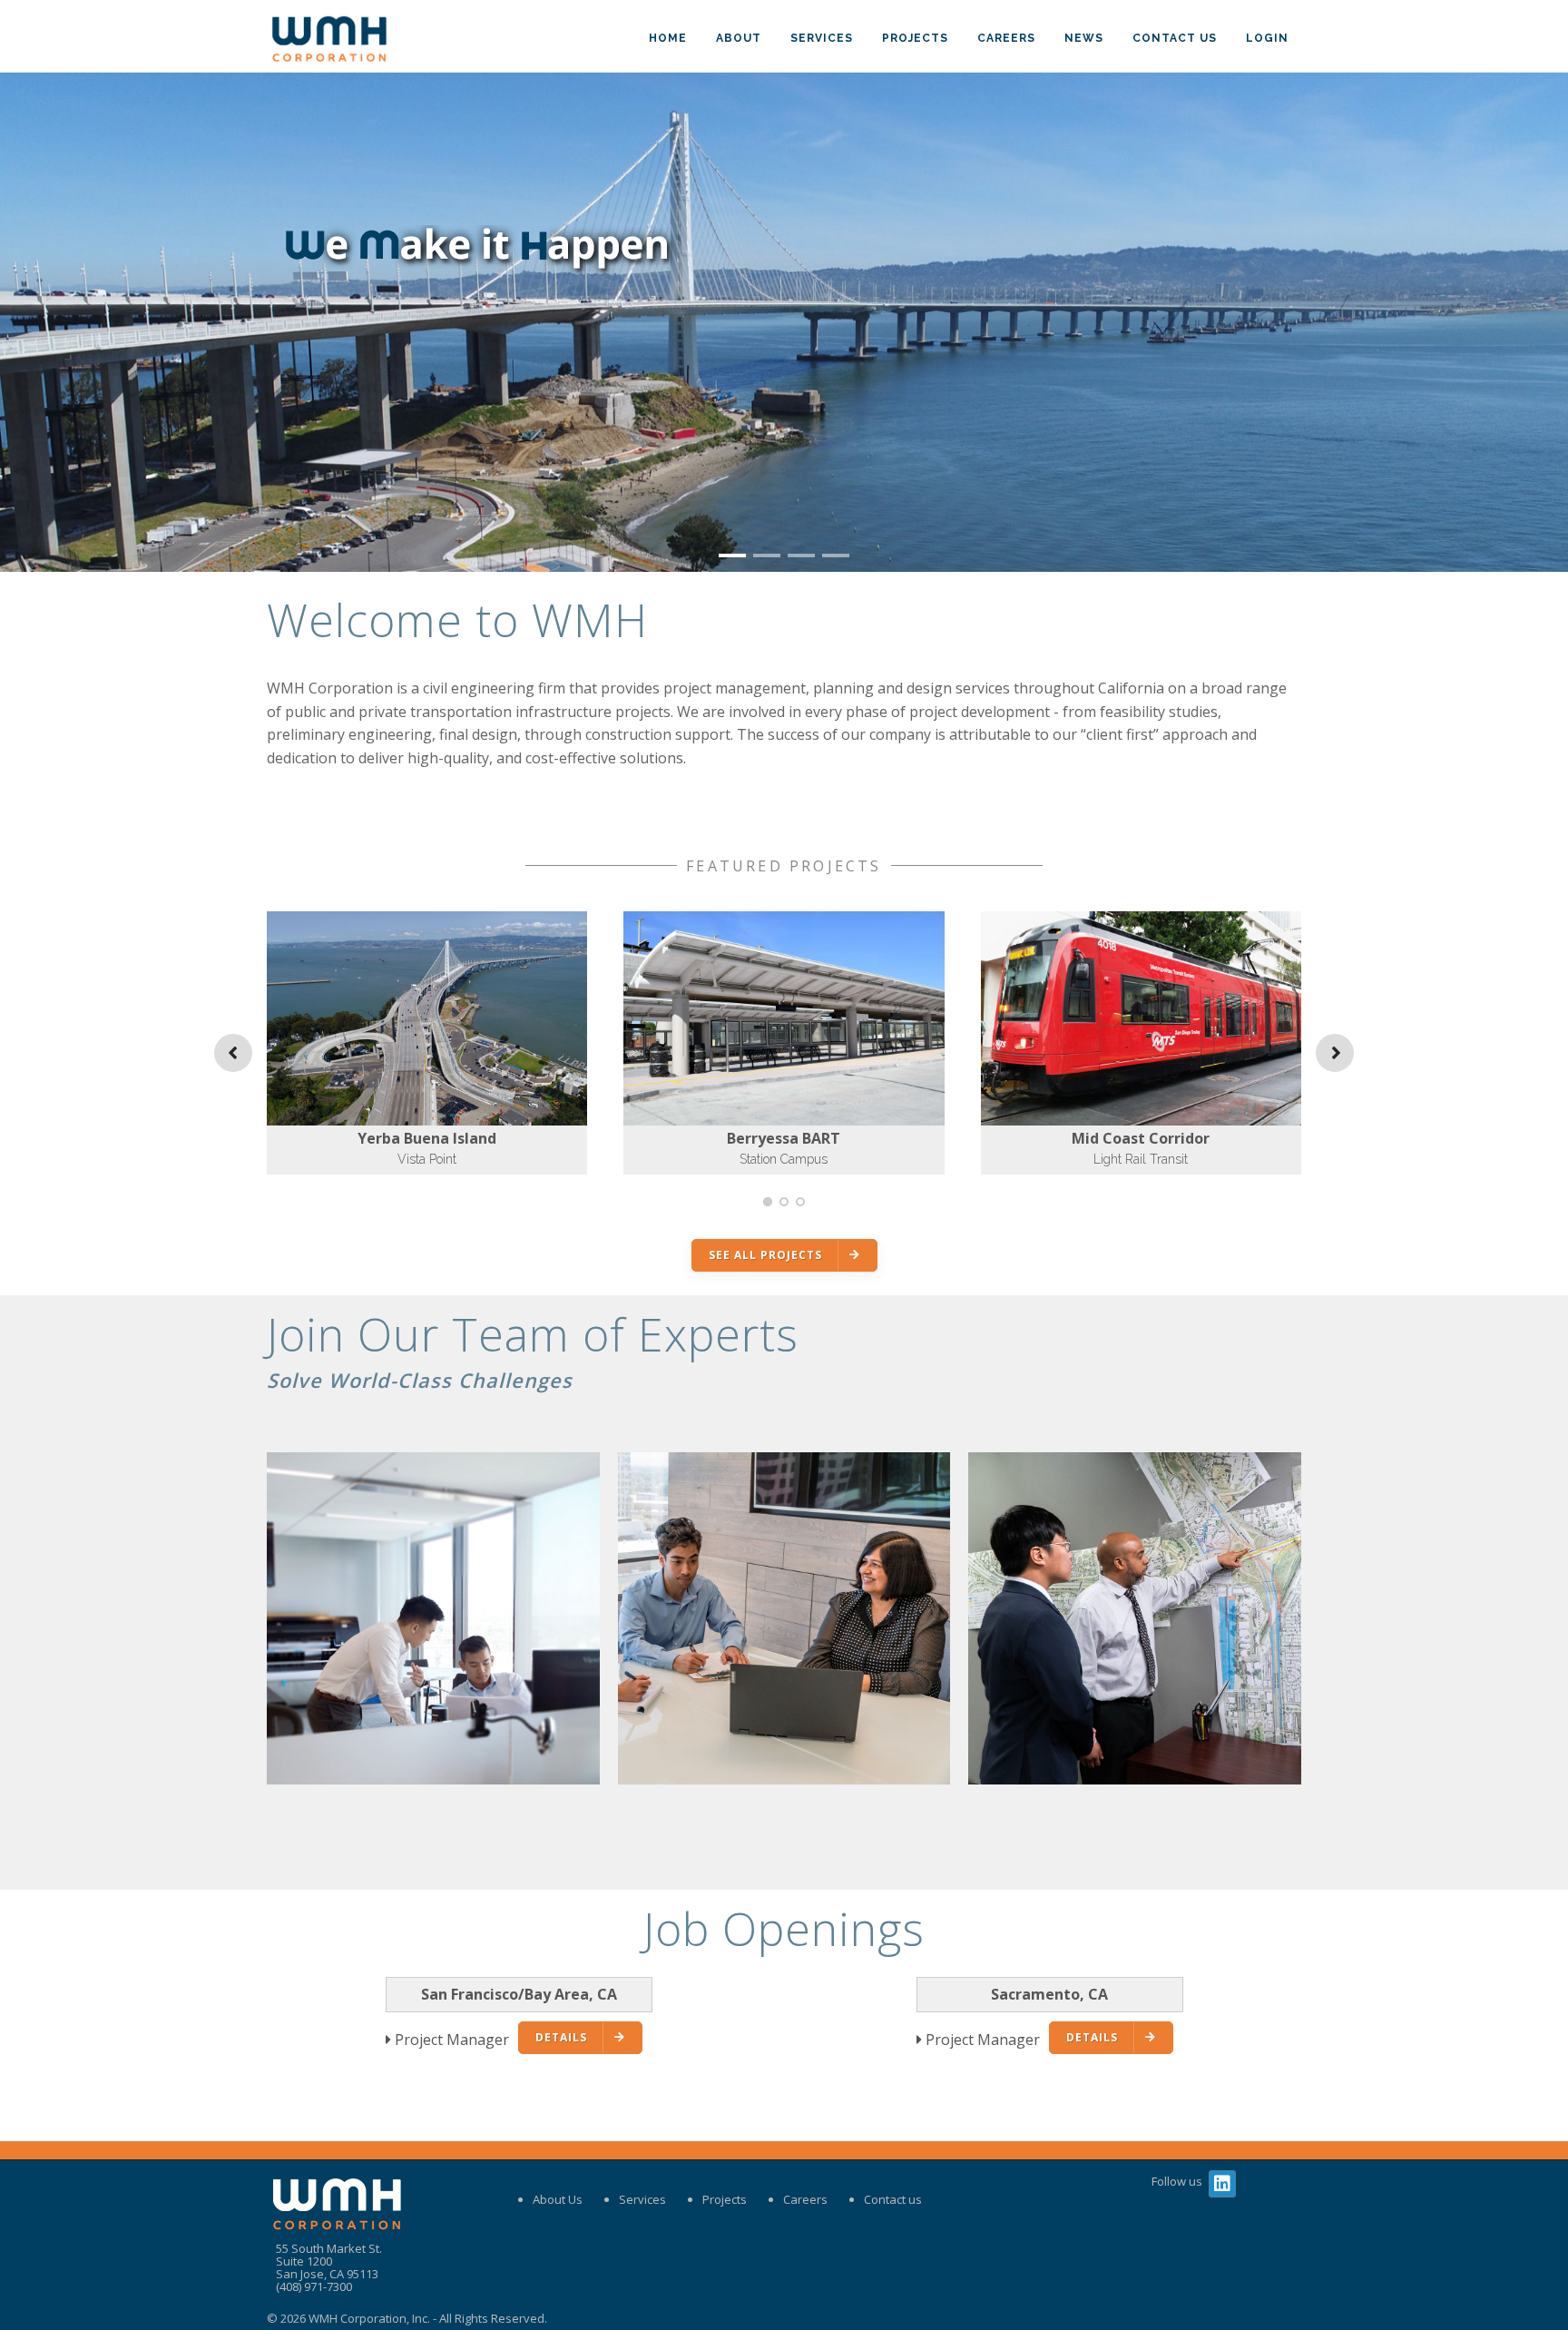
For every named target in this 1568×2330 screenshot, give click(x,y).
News (1084, 38)
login (1267, 38)
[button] (732, 555)
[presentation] (19, 320)
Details (561, 2037)
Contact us (893, 2199)
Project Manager (452, 2040)
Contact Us (1175, 38)
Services (822, 38)
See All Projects (765, 1255)
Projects (915, 38)
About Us (558, 2199)
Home (668, 38)
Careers (1006, 38)
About (739, 38)
